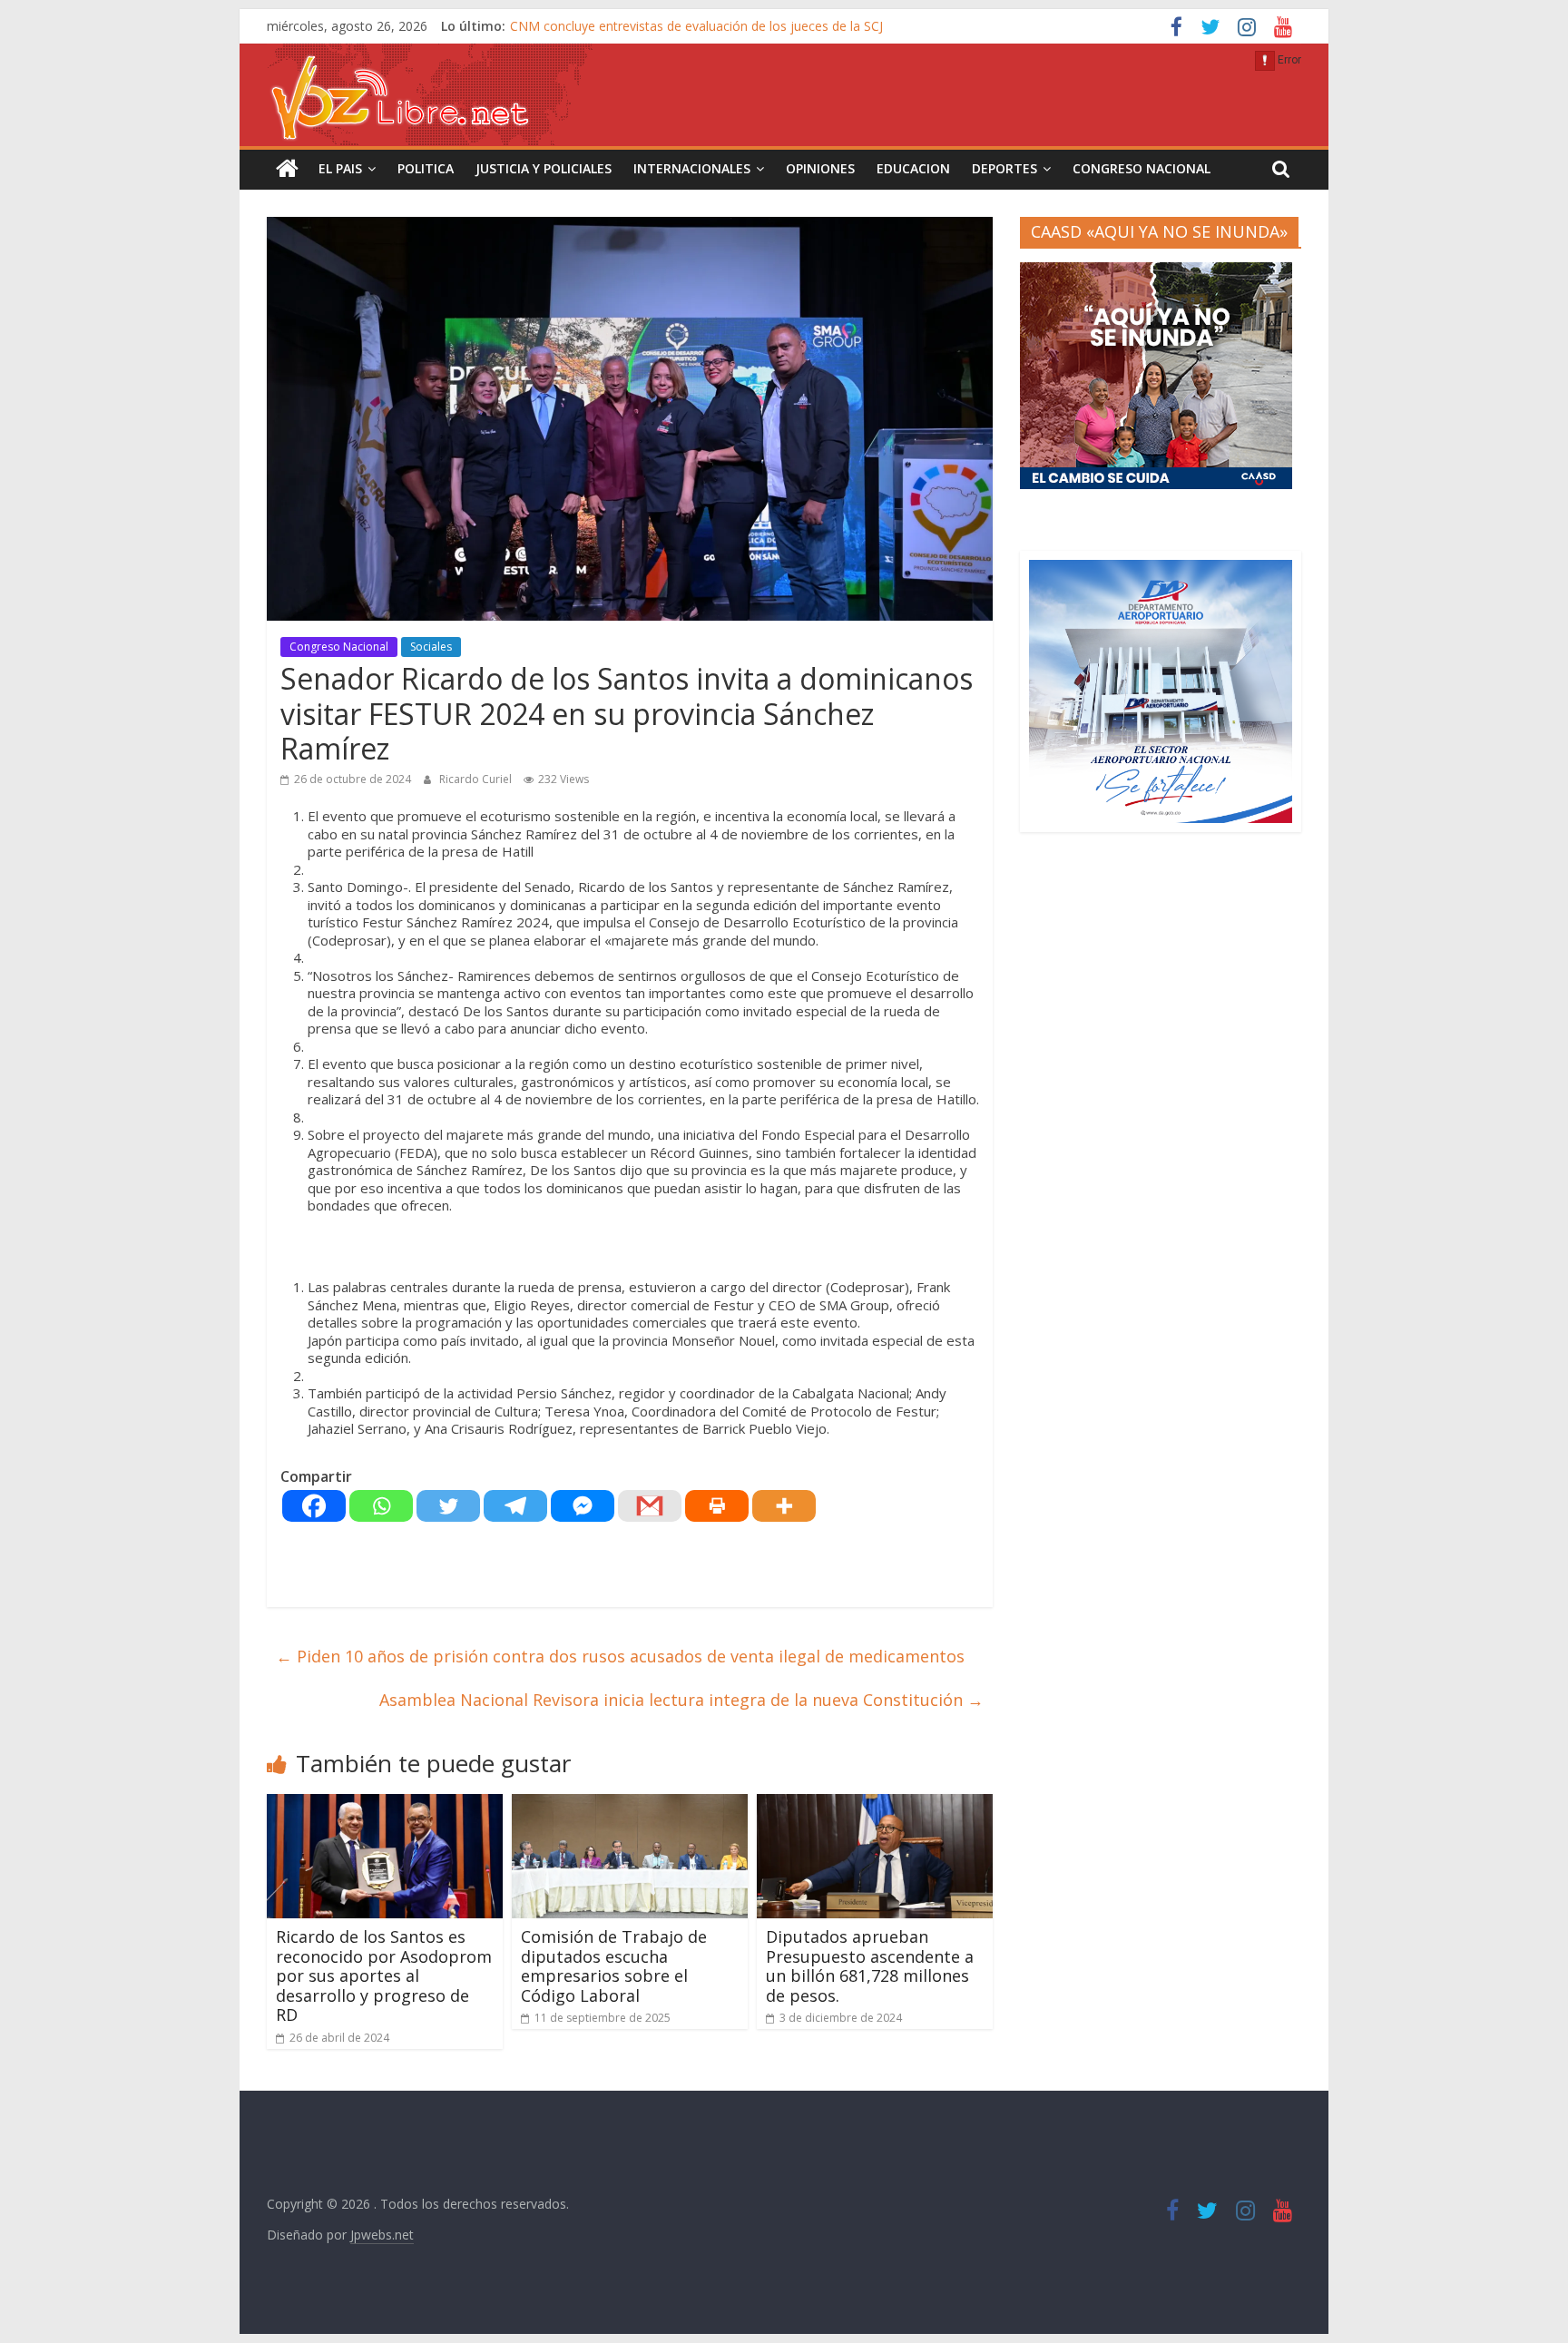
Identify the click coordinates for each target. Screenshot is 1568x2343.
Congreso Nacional (1142, 168)
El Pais (340, 168)
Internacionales (692, 168)
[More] (784, 1506)
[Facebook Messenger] (583, 1506)
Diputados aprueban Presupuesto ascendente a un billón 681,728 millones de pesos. (870, 1966)
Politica (426, 168)
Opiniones (820, 168)
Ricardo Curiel (477, 779)
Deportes (1004, 168)
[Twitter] (448, 1506)
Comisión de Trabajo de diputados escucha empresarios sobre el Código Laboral (614, 1966)
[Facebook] (314, 1506)
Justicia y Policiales (544, 168)
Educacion (913, 168)
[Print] (717, 1506)
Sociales (431, 647)
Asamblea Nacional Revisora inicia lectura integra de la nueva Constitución (681, 1700)
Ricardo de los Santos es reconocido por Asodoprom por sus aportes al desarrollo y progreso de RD (384, 1975)
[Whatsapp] (381, 1506)
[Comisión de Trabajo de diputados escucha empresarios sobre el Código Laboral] (630, 1805)
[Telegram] (515, 1506)
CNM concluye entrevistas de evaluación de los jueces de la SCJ (696, 26)
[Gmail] (650, 1506)
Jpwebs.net (382, 2235)
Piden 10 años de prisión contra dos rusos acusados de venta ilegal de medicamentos (620, 1656)
